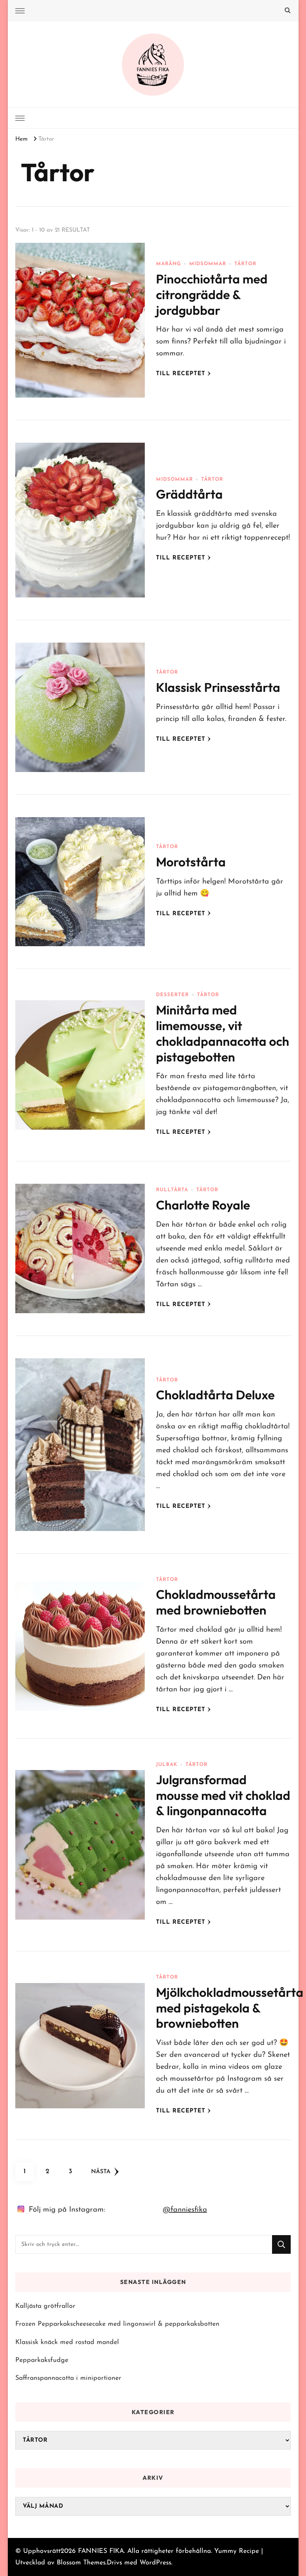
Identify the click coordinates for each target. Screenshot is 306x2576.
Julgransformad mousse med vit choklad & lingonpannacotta (223, 1795)
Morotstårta (191, 862)
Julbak (167, 1765)
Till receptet (181, 374)
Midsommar (208, 264)
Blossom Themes (81, 2563)
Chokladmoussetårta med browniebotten (216, 1602)
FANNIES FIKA (101, 2551)
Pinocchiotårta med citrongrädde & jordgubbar (212, 295)
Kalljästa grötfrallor (45, 2306)
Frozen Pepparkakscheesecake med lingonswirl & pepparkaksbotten (117, 2324)
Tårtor (245, 264)
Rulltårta (172, 1190)
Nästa (101, 2172)
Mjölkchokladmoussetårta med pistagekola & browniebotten (230, 2008)
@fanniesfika (185, 2210)
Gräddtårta (189, 494)
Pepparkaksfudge (42, 2360)
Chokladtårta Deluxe (215, 1395)
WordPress (155, 2563)
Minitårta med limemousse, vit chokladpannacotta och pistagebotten (223, 1033)
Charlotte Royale (203, 1205)
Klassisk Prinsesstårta (218, 687)
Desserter (172, 995)
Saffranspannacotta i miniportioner (68, 2378)
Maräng (168, 264)
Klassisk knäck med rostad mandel (67, 2342)
